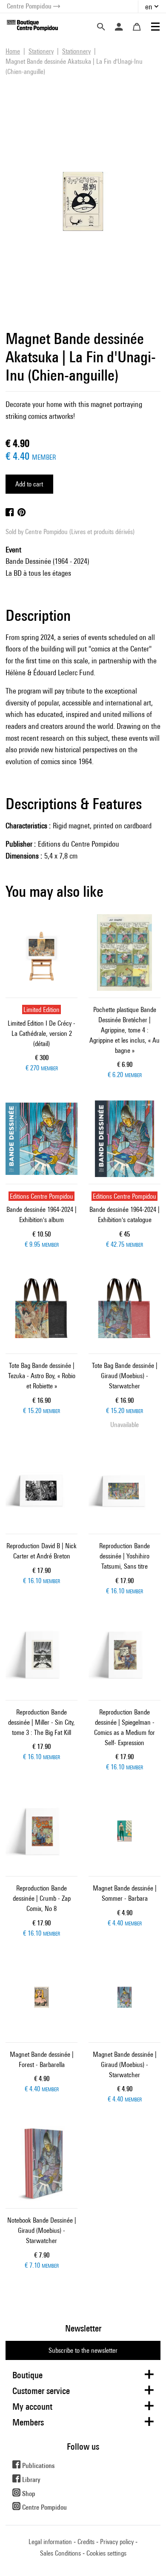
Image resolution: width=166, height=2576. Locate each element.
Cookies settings (106, 2553)
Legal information (50, 2542)
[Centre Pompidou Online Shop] (32, 25)
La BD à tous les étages (38, 573)
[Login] (119, 27)
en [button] (149, 7)
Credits (86, 2542)
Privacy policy (117, 2542)
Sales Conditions (60, 2553)
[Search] (101, 27)
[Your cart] (137, 27)
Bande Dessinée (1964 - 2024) (47, 561)
